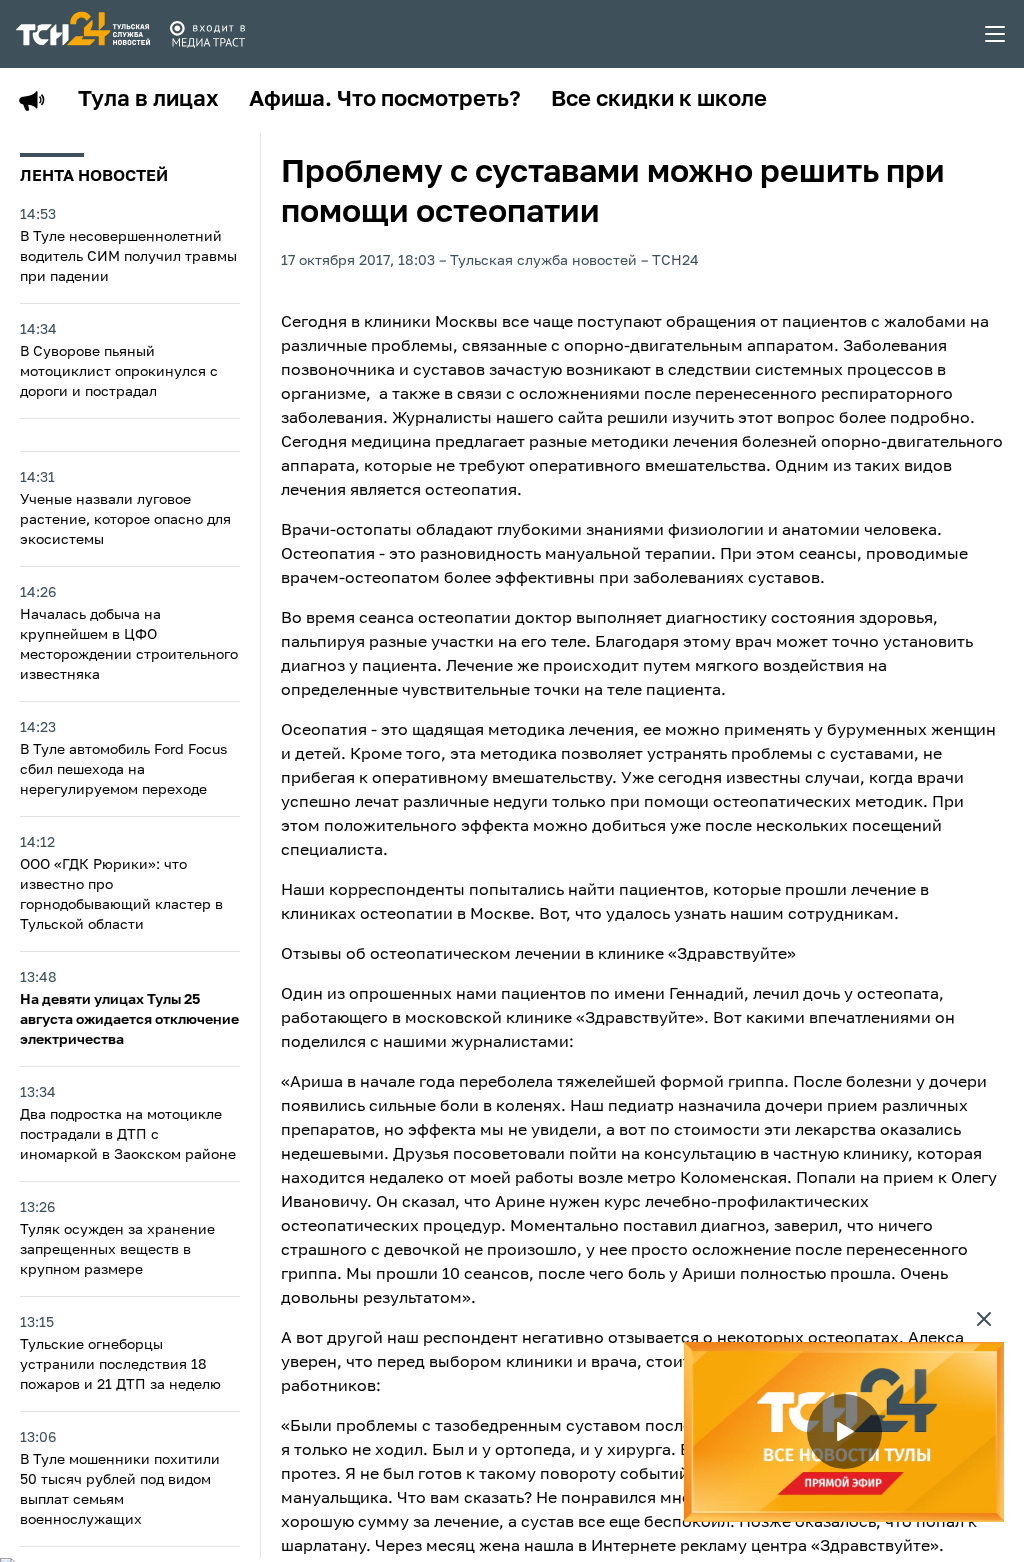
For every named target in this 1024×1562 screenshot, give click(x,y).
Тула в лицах (148, 100)
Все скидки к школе (659, 100)
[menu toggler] (996, 34)
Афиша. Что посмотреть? (385, 100)
